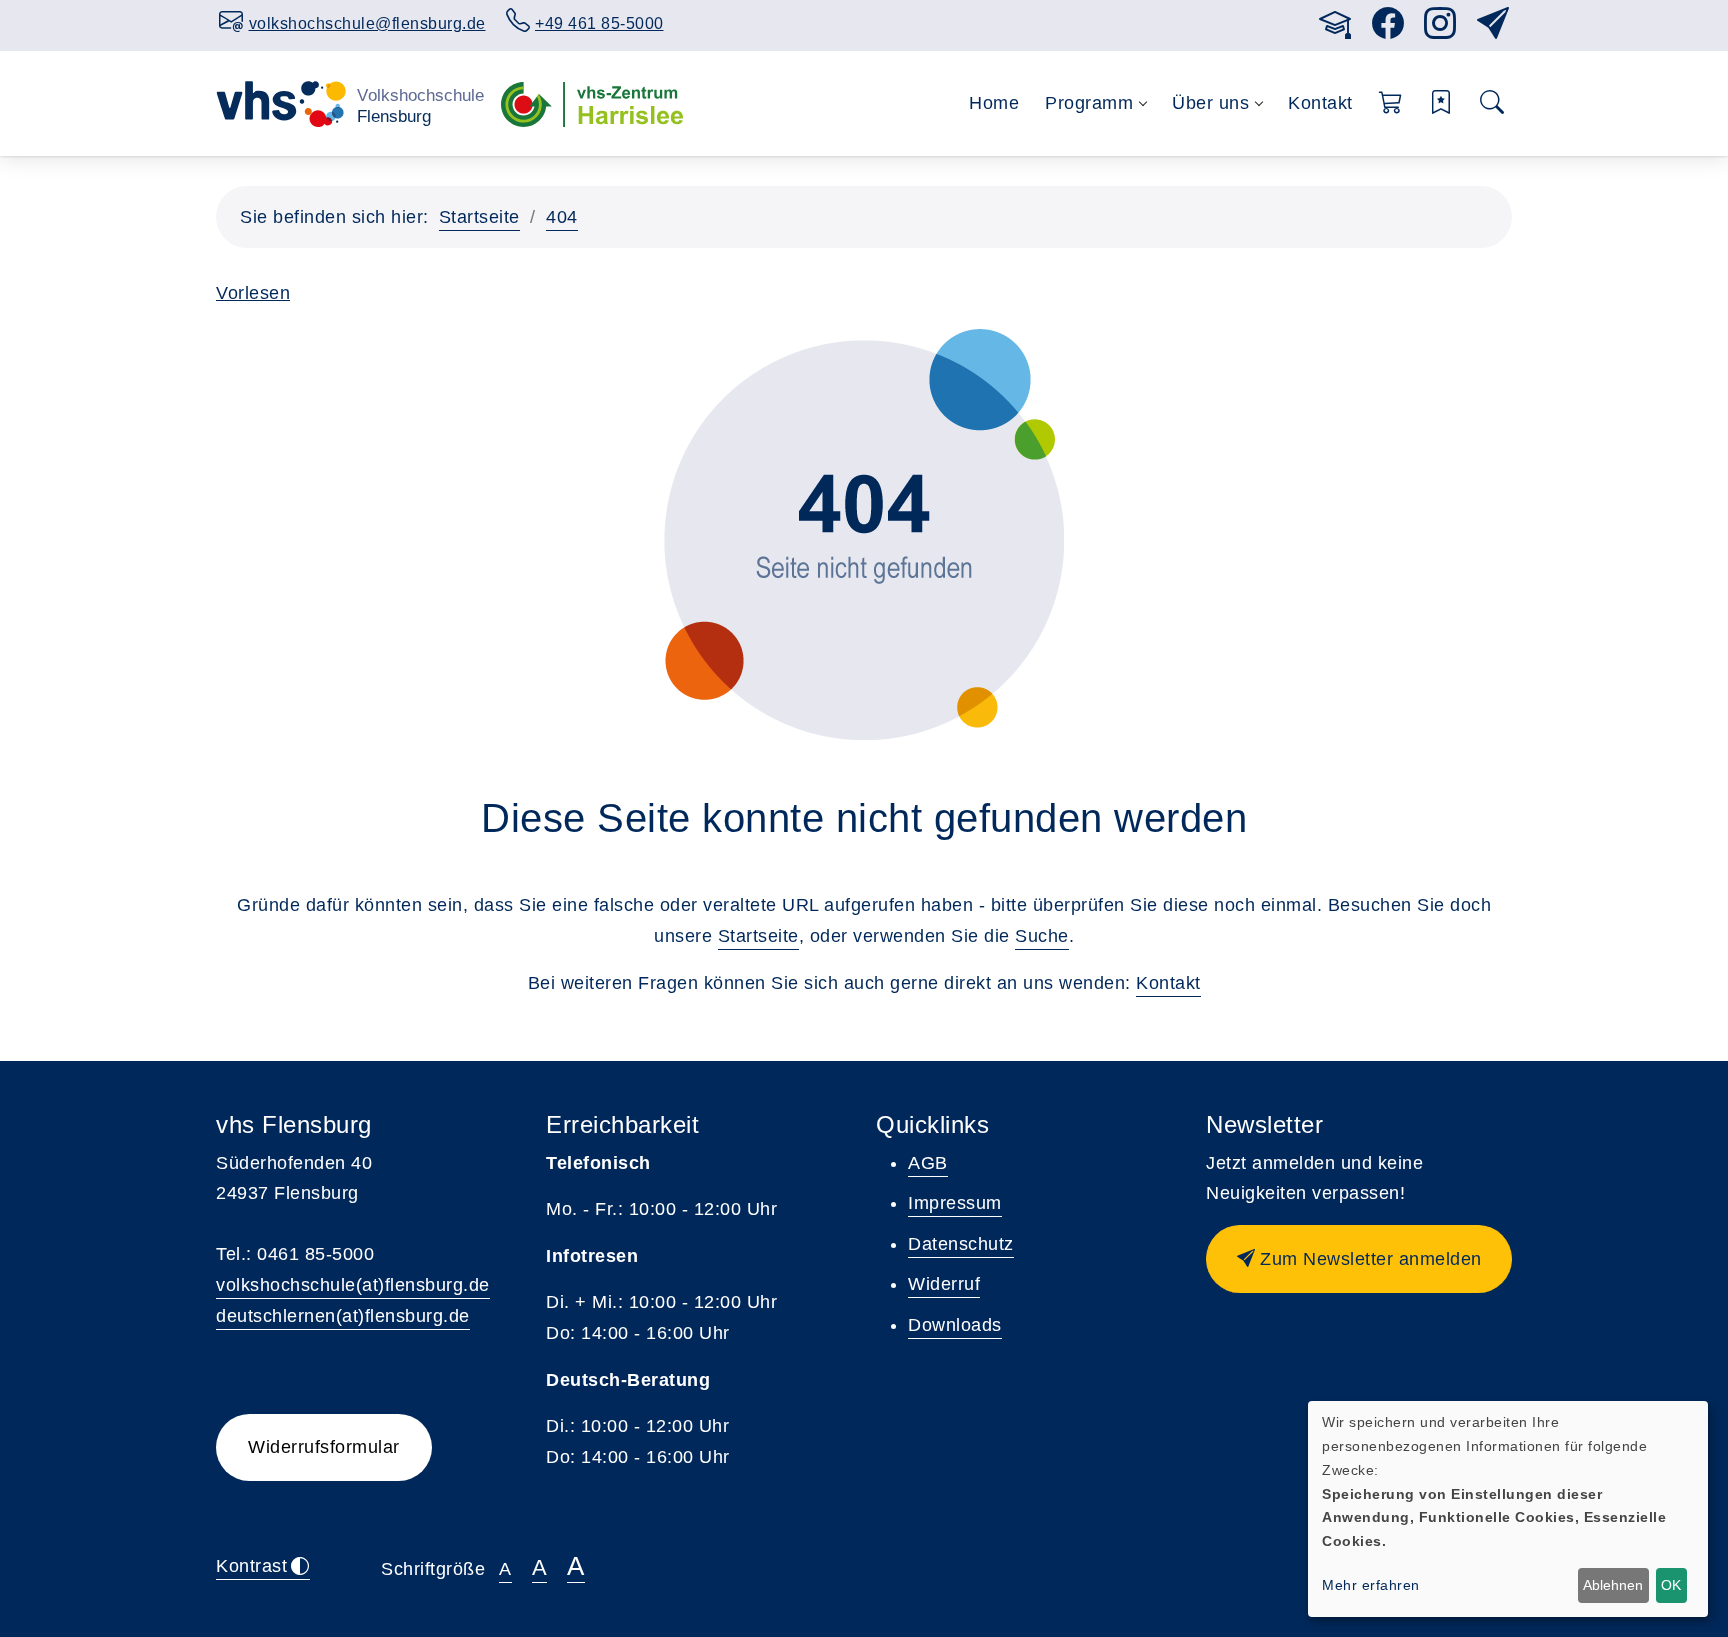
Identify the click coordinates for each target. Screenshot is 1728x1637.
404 (562, 217)
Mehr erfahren (1371, 1585)
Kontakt (1320, 103)
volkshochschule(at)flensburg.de (353, 1285)
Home (994, 103)
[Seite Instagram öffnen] (1440, 29)
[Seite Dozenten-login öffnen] (1335, 29)
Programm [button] (1089, 103)
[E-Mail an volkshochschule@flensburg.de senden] (1279, 20)
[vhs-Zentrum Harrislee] (592, 103)
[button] (1391, 103)
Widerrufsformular (324, 1447)
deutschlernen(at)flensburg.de (343, 1316)
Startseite (479, 217)
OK (1671, 1585)
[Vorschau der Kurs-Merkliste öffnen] (1441, 103)
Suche (1042, 936)
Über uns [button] (1210, 103)
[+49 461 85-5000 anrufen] (1299, 20)
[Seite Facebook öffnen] (1388, 29)
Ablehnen (1613, 1585)
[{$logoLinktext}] (350, 103)
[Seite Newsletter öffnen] (1493, 29)
